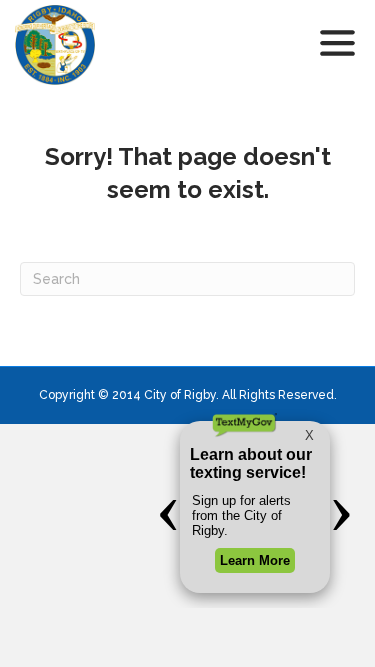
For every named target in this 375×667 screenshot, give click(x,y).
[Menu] (337, 45)
